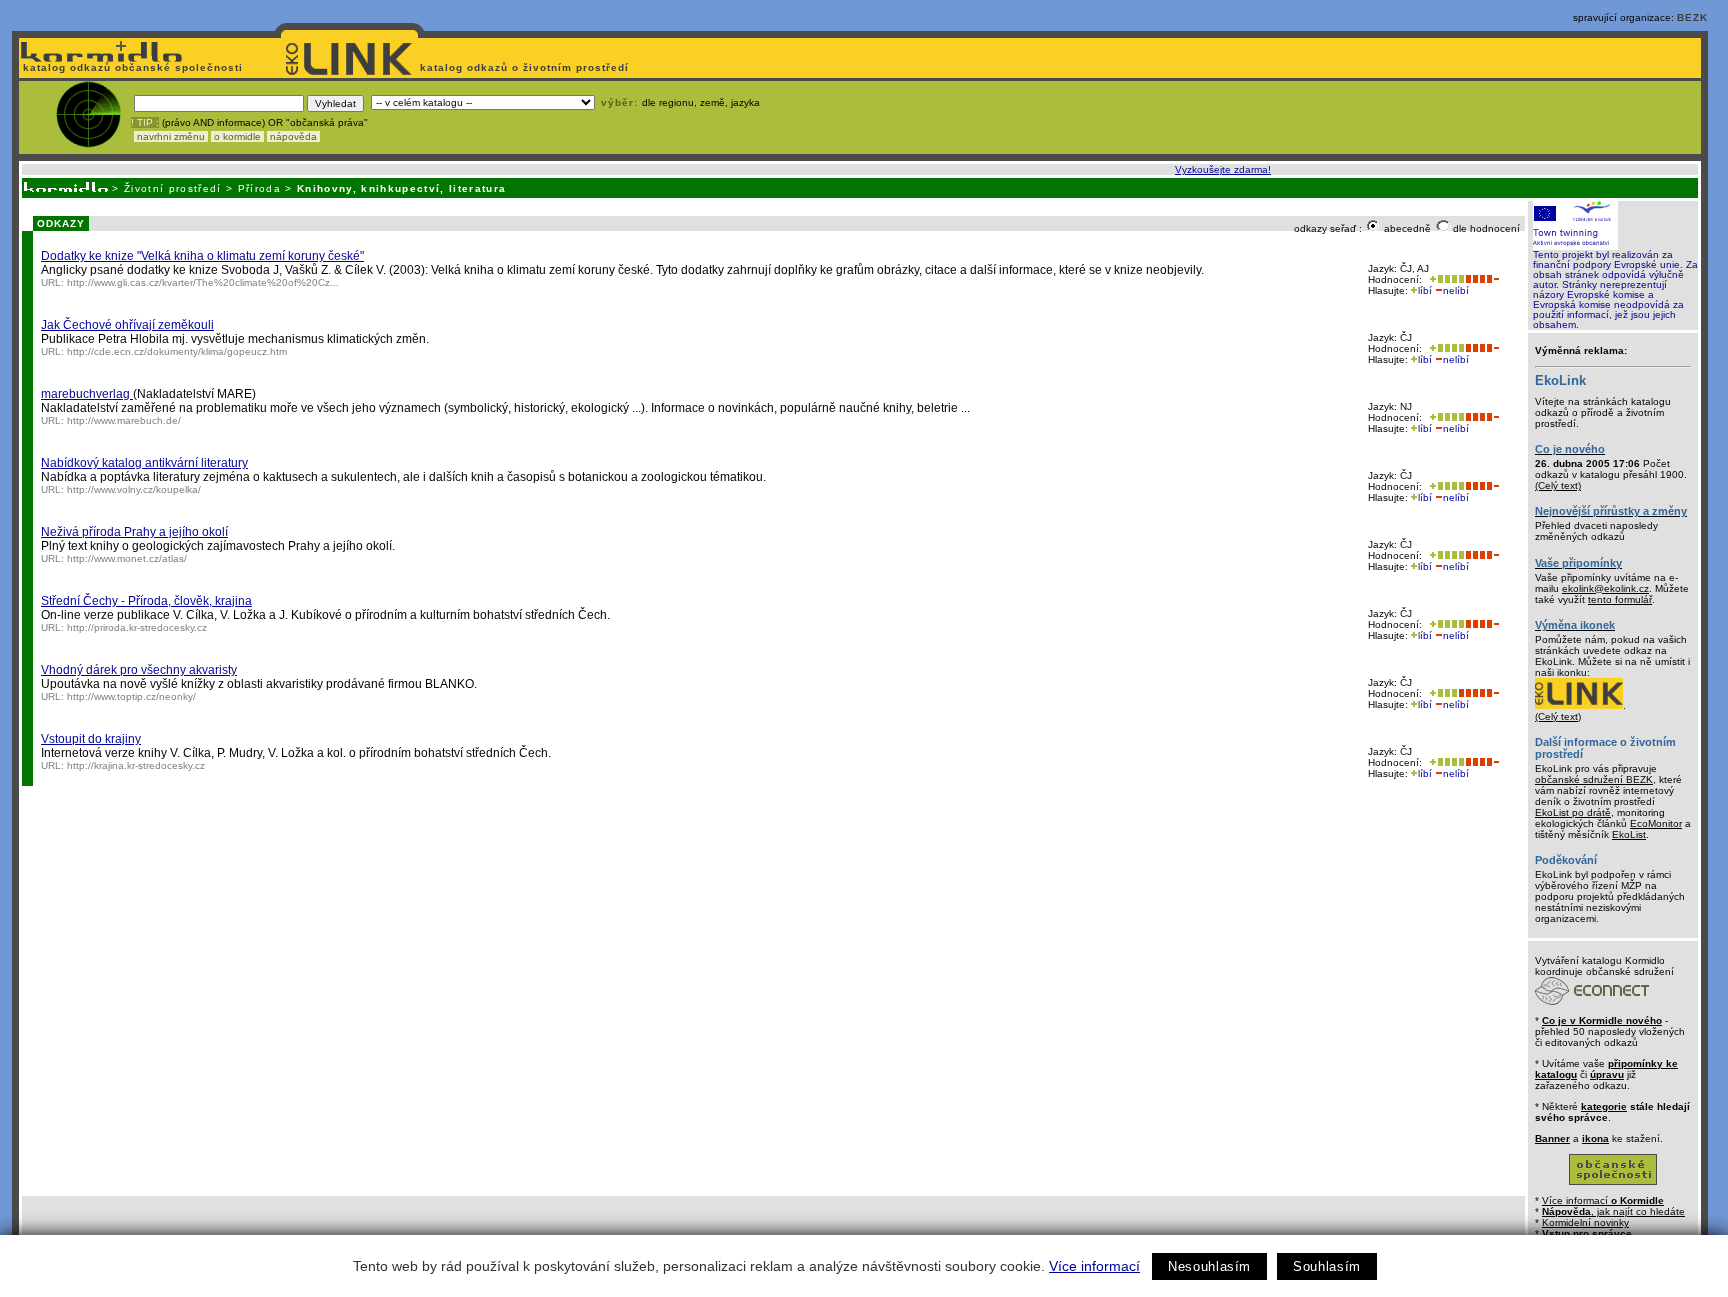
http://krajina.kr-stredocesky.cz (136, 765)
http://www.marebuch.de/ (124, 420)
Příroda (259, 188)
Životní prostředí (173, 188)
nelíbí (1456, 290)
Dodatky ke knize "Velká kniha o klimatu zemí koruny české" (202, 256)
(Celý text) (1558, 485)
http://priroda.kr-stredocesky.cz (137, 627)
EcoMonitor (1656, 823)
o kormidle (237, 136)
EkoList (1629, 834)
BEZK (1692, 17)
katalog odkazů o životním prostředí (526, 67)
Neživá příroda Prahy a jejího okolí (134, 532)
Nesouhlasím (1209, 1266)
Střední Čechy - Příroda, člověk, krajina (146, 601)
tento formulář (1620, 599)
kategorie (1604, 1106)
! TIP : (145, 122)
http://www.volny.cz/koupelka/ (134, 489)
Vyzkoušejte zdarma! (1223, 169)
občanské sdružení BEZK (1594, 779)
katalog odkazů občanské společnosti (131, 67)
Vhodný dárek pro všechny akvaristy (139, 670)
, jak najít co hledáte (1613, 1211)
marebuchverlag (87, 394)
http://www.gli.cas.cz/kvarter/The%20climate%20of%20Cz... (203, 282)
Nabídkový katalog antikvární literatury (144, 463)
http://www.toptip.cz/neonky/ (131, 696)
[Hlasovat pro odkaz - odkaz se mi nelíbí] (1482, 279)
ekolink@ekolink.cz (1605, 588)
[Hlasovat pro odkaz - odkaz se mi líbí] (1445, 279)
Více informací (1094, 1266)
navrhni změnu (171, 136)
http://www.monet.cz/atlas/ (127, 558)
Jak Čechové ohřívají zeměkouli (127, 325)
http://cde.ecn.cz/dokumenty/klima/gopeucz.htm (177, 351)
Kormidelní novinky (1585, 1222)
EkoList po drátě (1573, 812)
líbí (1425, 290)
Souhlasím (1327, 1266)
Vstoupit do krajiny (91, 739)
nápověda (293, 136)
